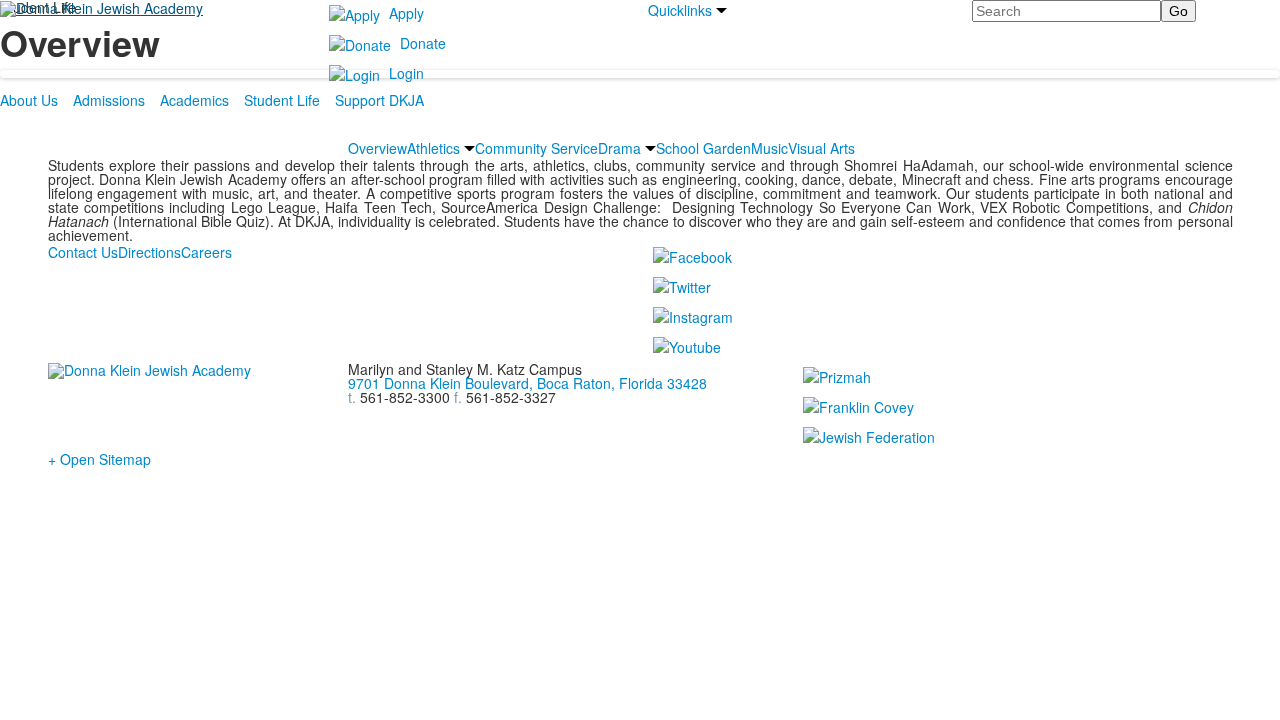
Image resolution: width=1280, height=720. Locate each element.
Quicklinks (680, 10)
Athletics (433, 148)
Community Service (536, 148)
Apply (406, 13)
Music (769, 148)
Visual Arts (821, 148)
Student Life (282, 100)
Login (406, 73)
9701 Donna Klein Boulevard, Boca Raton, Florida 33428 (527, 383)
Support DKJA (379, 100)
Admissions (109, 100)
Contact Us (83, 252)
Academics (194, 100)
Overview (377, 148)
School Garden (703, 148)
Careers (206, 252)
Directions (149, 252)
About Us (29, 100)
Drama (619, 148)
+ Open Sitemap (99, 459)
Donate (423, 43)
